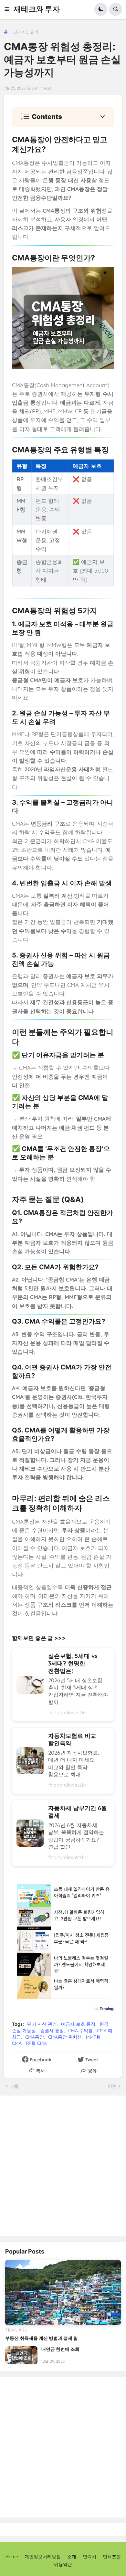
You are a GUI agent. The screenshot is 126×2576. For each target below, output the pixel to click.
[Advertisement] (63, 2165)
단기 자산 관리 (26, 32)
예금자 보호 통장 (78, 2024)
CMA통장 (35, 2037)
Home (12, 2557)
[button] (9, 9)
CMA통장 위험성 (65, 2037)
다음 (14, 2086)
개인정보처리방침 (43, 2557)
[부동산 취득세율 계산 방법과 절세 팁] (63, 2292)
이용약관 (63, 2564)
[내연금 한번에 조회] (21, 2355)
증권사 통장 (52, 2031)
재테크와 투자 (37, 9)
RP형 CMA (36, 2043)
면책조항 (112, 2557)
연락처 (89, 2557)
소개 (72, 2557)
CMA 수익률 (80, 2031)
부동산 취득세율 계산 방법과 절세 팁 (42, 2338)
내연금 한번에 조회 (60, 2349)
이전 (112, 2086)
